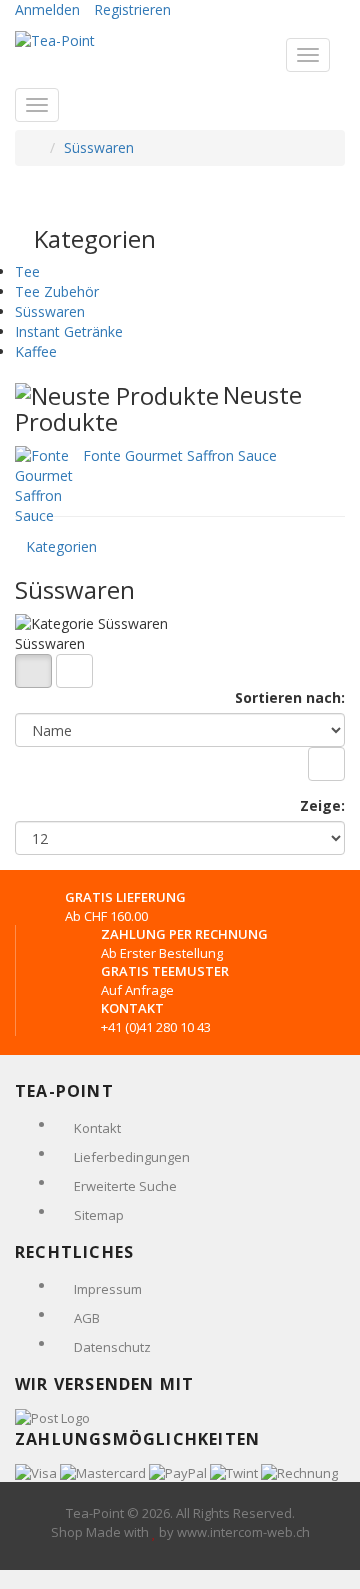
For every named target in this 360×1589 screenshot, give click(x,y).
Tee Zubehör (57, 291)
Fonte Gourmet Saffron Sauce (180, 455)
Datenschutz (112, 1347)
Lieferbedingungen (132, 1157)
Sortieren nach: (290, 697)
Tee (27, 271)
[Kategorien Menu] (37, 105)
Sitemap (99, 1215)
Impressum (108, 1289)
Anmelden (47, 9)
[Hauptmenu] (308, 55)
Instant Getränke (69, 331)
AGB (87, 1318)
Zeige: (322, 805)
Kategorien (61, 546)
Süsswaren (99, 147)
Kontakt (97, 1128)
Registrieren (132, 9)
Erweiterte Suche (125, 1186)
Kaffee (36, 351)
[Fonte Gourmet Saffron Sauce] (44, 483)
